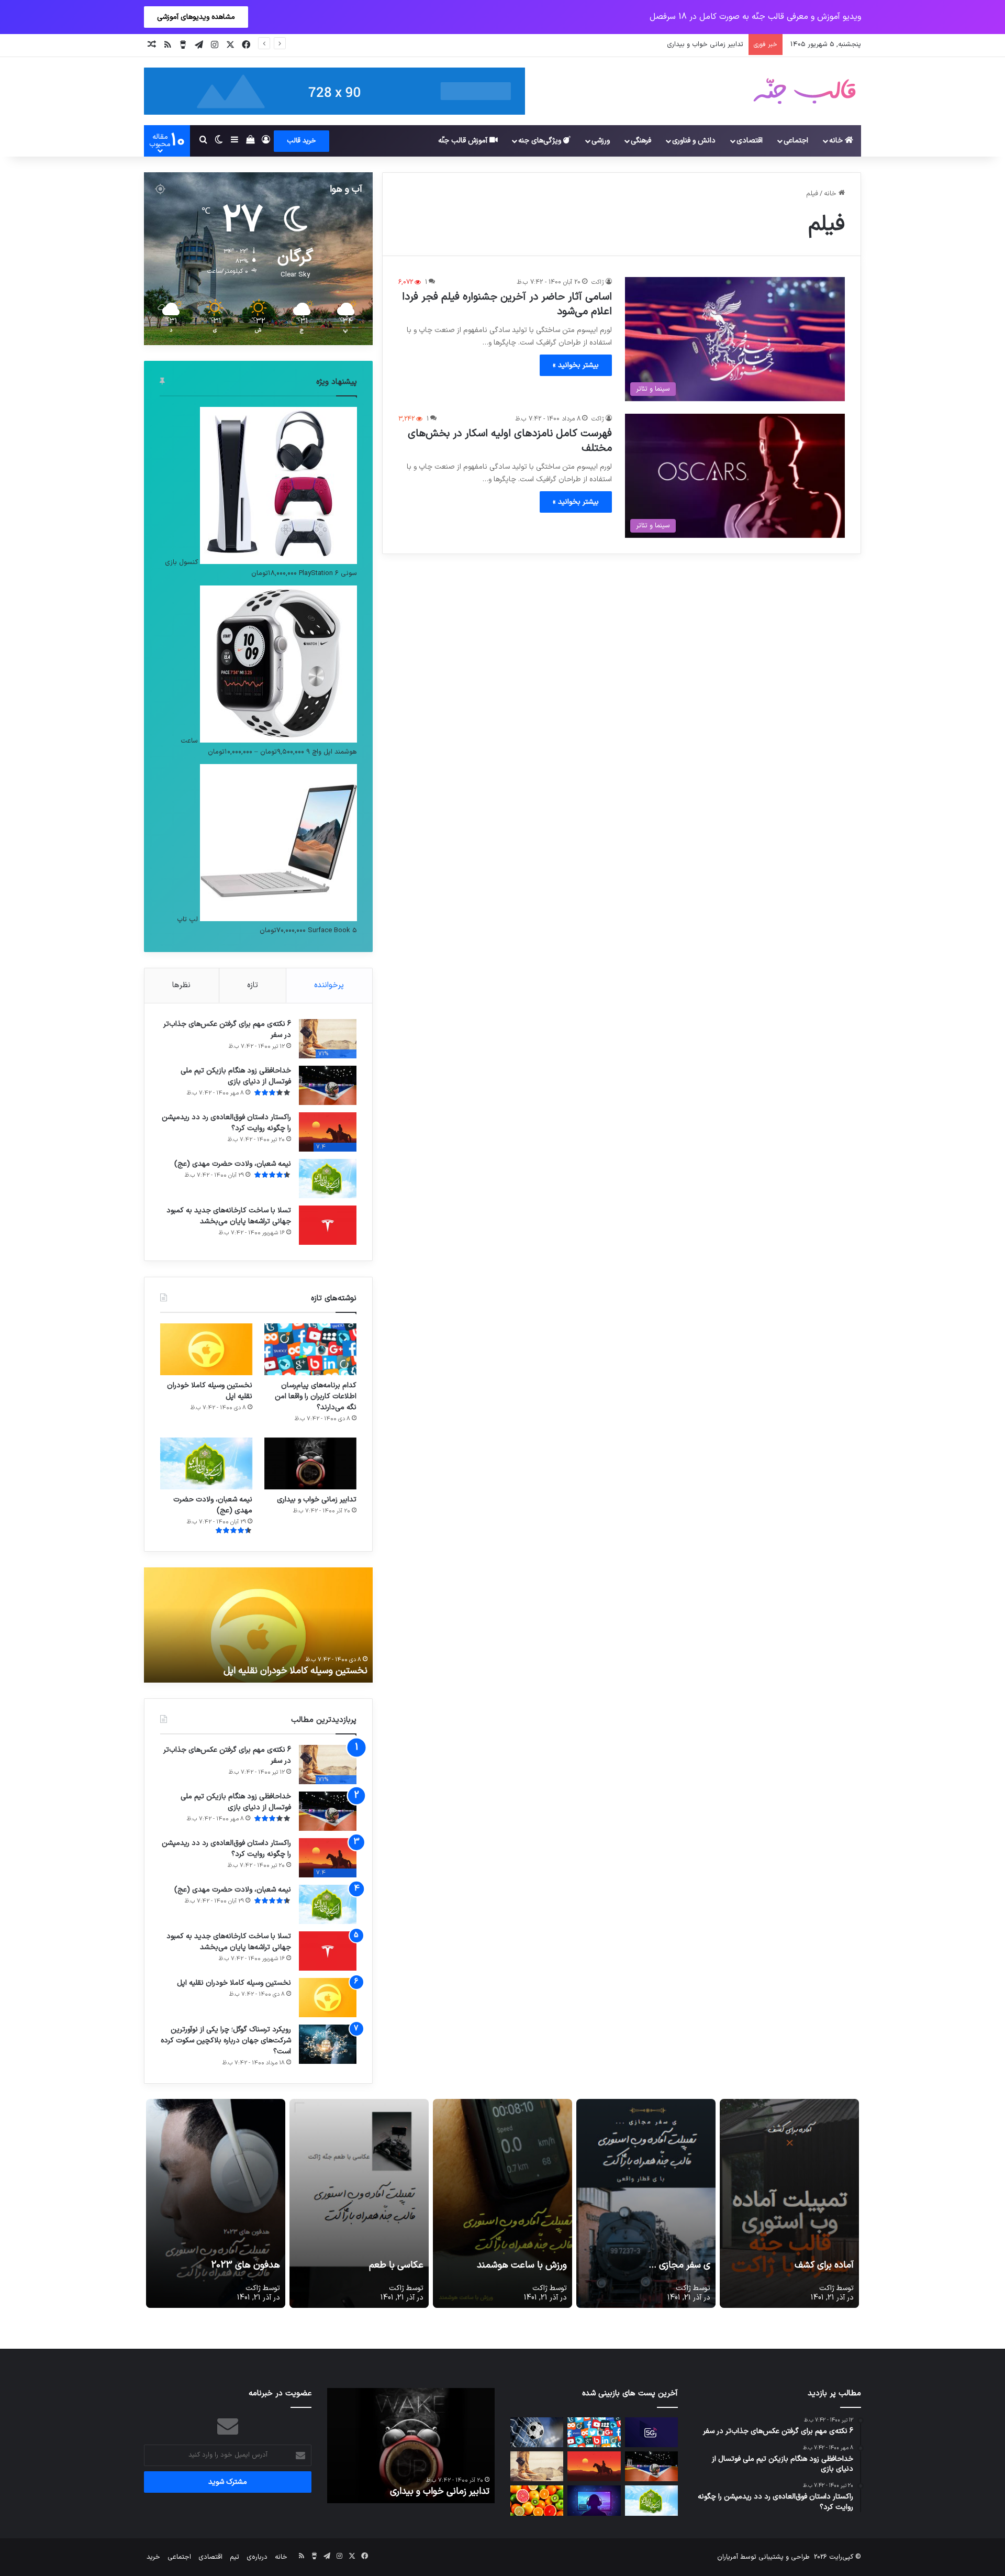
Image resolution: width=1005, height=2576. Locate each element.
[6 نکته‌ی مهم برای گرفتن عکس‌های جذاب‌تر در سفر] (537, 2466)
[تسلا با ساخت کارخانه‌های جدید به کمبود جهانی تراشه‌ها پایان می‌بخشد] (328, 1225)
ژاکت (598, 282)
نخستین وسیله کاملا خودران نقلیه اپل (210, 1391)
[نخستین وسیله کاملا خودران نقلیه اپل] (206, 1349)
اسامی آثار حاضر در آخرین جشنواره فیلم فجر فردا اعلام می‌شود (507, 304)
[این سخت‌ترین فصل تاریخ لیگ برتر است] (537, 2432)
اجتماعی (796, 141)
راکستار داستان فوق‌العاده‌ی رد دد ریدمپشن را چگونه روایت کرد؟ (226, 1123)
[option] (258, 1625)
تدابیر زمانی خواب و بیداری (317, 1500)
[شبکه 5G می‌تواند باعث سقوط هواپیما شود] (651, 2432)
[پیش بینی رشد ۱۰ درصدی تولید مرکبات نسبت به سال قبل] (537, 2500)
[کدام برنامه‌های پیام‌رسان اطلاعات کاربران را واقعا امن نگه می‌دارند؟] (310, 1349)
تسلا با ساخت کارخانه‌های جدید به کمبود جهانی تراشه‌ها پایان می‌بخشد (229, 1216)
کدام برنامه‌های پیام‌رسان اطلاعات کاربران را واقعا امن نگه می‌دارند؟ (316, 1396)
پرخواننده (329, 985)
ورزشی (601, 141)
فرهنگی (641, 141)
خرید (153, 2557)
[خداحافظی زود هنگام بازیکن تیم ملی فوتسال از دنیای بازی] (328, 1085)
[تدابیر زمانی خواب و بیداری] (310, 1463)
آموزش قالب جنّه (464, 141)
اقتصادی (750, 141)
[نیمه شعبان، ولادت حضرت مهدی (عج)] (328, 1179)
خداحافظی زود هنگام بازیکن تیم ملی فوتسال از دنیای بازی (236, 1076)
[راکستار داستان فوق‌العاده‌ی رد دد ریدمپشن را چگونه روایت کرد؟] (594, 2466)
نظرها (181, 985)
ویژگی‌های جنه (541, 141)
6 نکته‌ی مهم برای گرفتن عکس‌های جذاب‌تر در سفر (227, 1030)
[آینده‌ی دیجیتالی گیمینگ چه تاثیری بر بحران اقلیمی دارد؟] (594, 2500)
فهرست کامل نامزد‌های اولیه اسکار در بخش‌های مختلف (510, 441)
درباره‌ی (257, 2557)
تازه (253, 985)
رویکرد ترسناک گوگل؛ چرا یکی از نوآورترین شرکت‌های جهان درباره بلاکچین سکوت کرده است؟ (226, 2041)
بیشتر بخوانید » (576, 365)
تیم (234, 2557)
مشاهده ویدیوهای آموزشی (196, 17)
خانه (837, 141)
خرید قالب (301, 141)
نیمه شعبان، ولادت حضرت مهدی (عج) (688, 45)
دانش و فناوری (694, 141)
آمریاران (728, 2557)
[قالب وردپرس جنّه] (805, 91)
